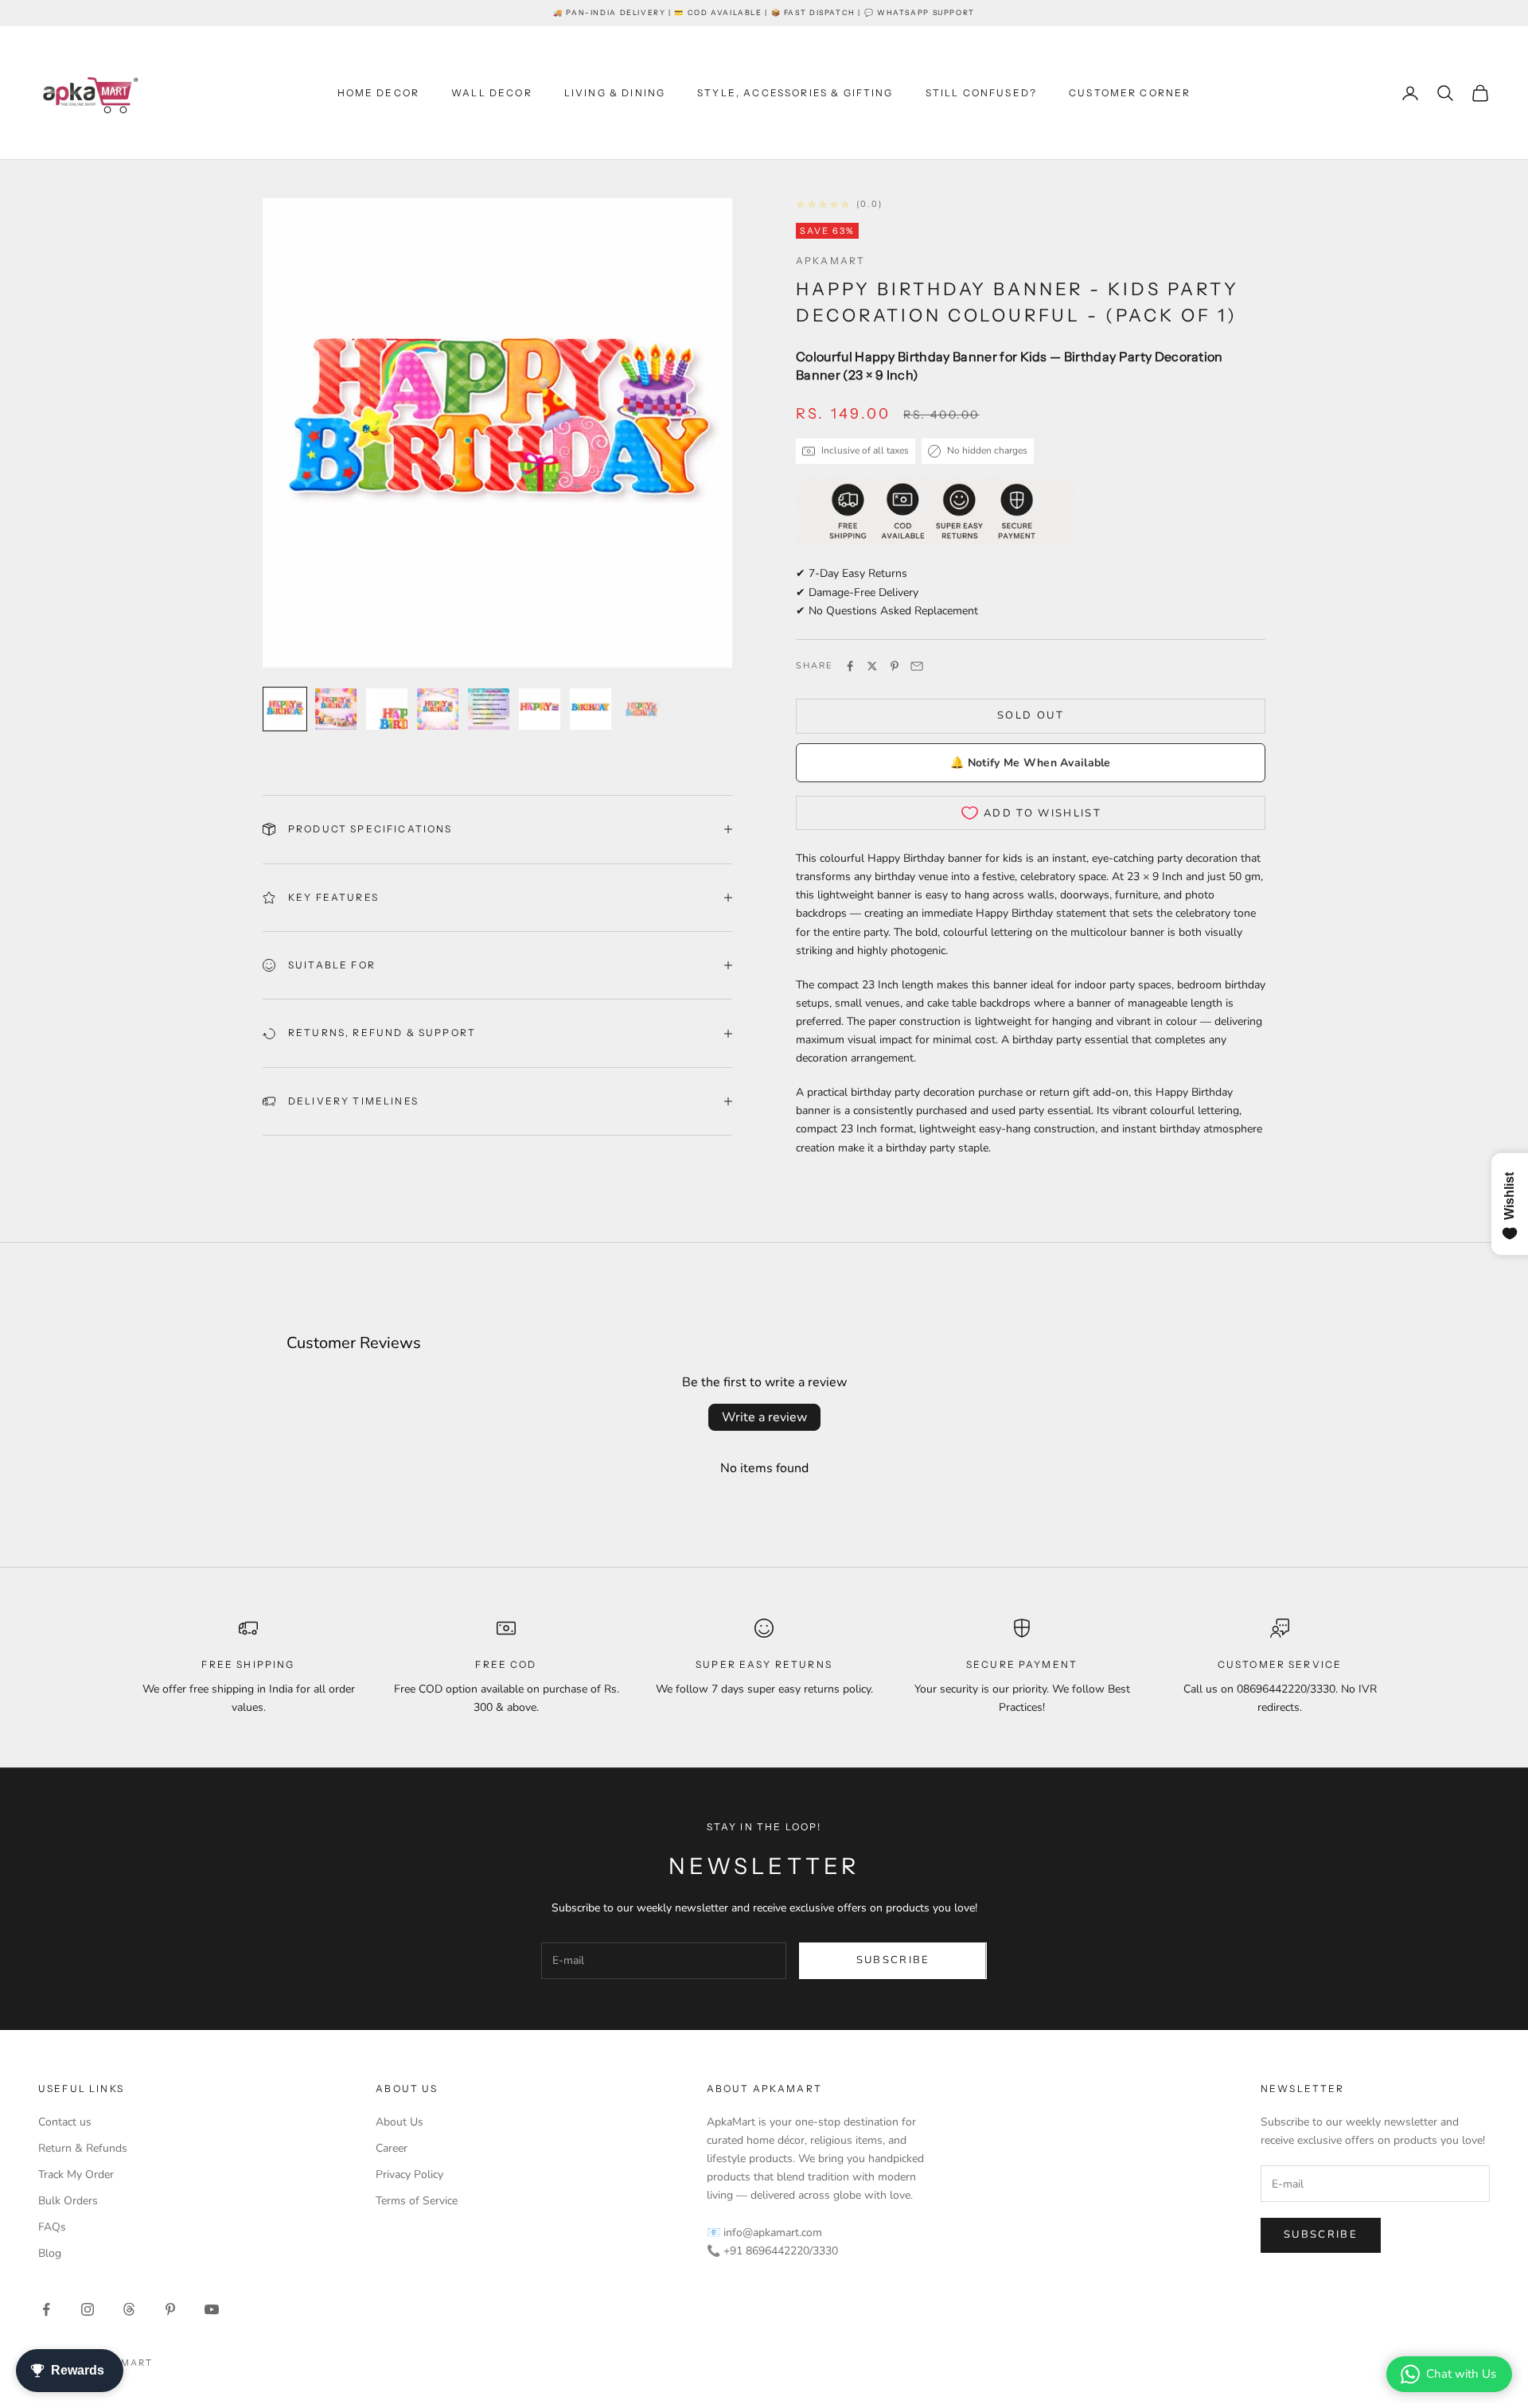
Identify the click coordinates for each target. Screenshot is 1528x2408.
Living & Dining (615, 93)
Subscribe (893, 1960)
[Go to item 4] (438, 709)
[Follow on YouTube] (212, 2309)
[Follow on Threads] (129, 2309)
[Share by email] (917, 666)
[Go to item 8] (641, 709)
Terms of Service (417, 2201)
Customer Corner (1130, 93)
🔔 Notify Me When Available (1030, 763)
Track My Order (76, 2174)
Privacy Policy (409, 2174)
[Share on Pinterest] (895, 666)
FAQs (52, 2227)
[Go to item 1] (285, 709)
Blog (50, 2253)
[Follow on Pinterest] (170, 2309)
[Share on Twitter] (872, 666)
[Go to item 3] (387, 709)
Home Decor (379, 93)
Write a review (764, 1417)
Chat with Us (1461, 2374)
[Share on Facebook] (850, 666)
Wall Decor (492, 93)
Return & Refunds (83, 2148)
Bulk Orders (68, 2201)
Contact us (65, 2122)
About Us (400, 2122)
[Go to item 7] (591, 709)
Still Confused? (981, 93)
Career (392, 2148)
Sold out (1031, 715)
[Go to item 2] (336, 709)
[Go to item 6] (540, 709)
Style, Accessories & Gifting (795, 93)
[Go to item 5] (489, 709)
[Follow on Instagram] (88, 2309)
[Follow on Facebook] (46, 2309)
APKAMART (830, 261)
